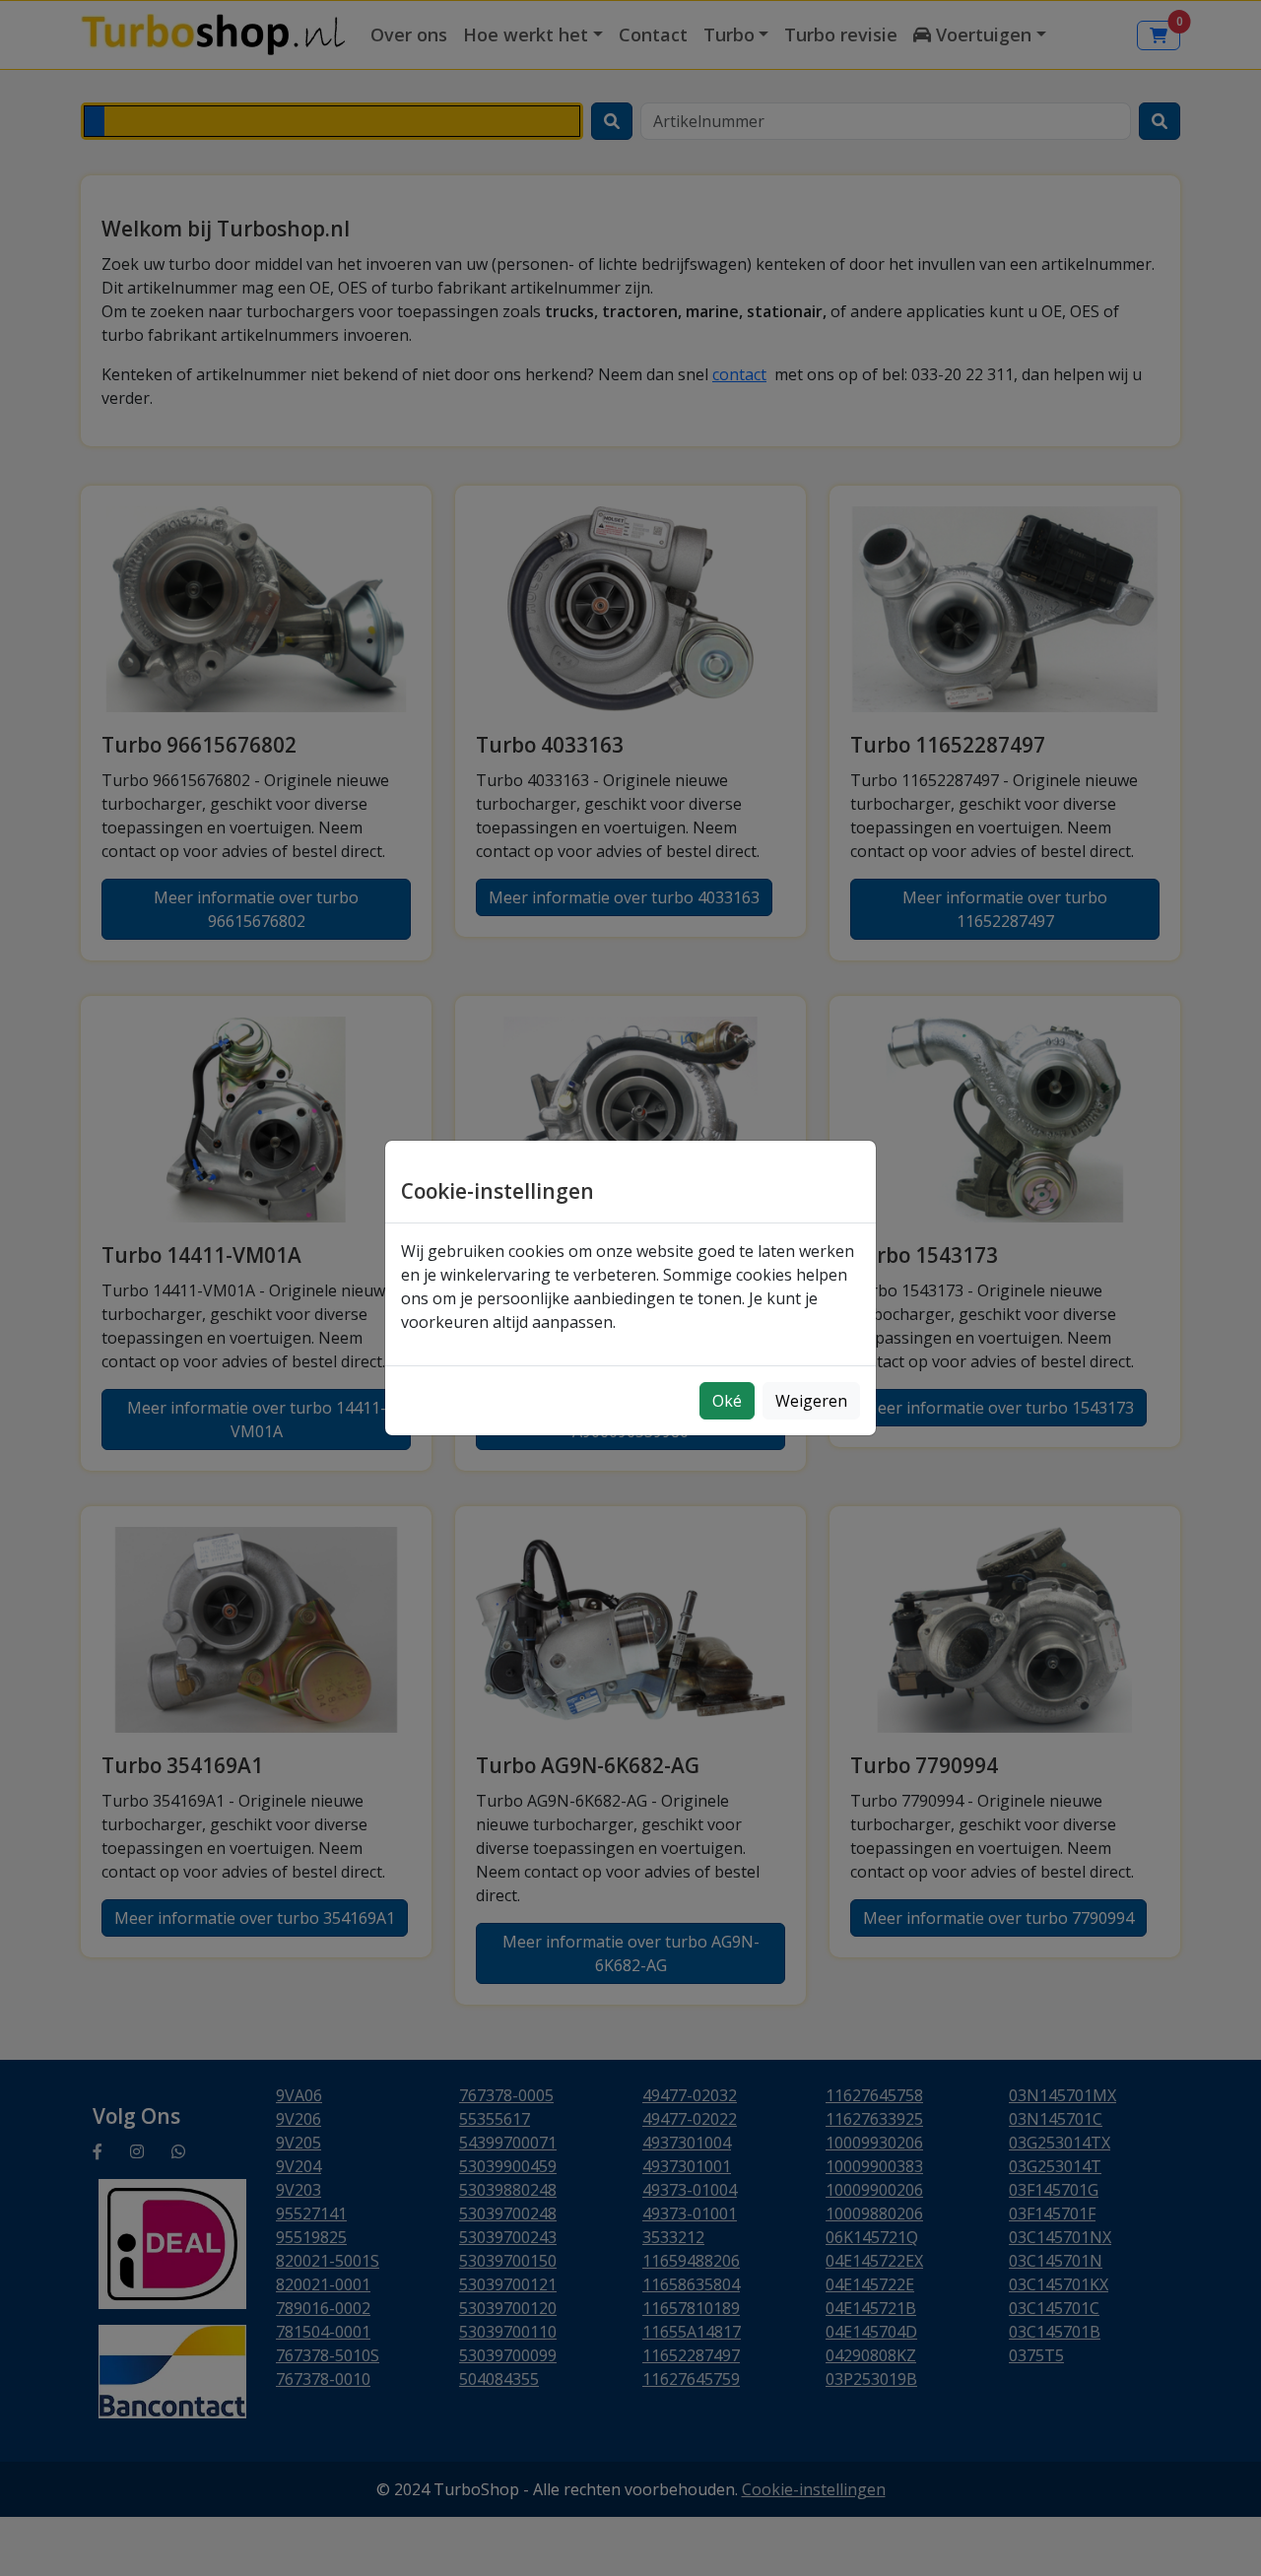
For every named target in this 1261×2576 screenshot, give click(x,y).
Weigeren (811, 1401)
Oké (727, 1401)
